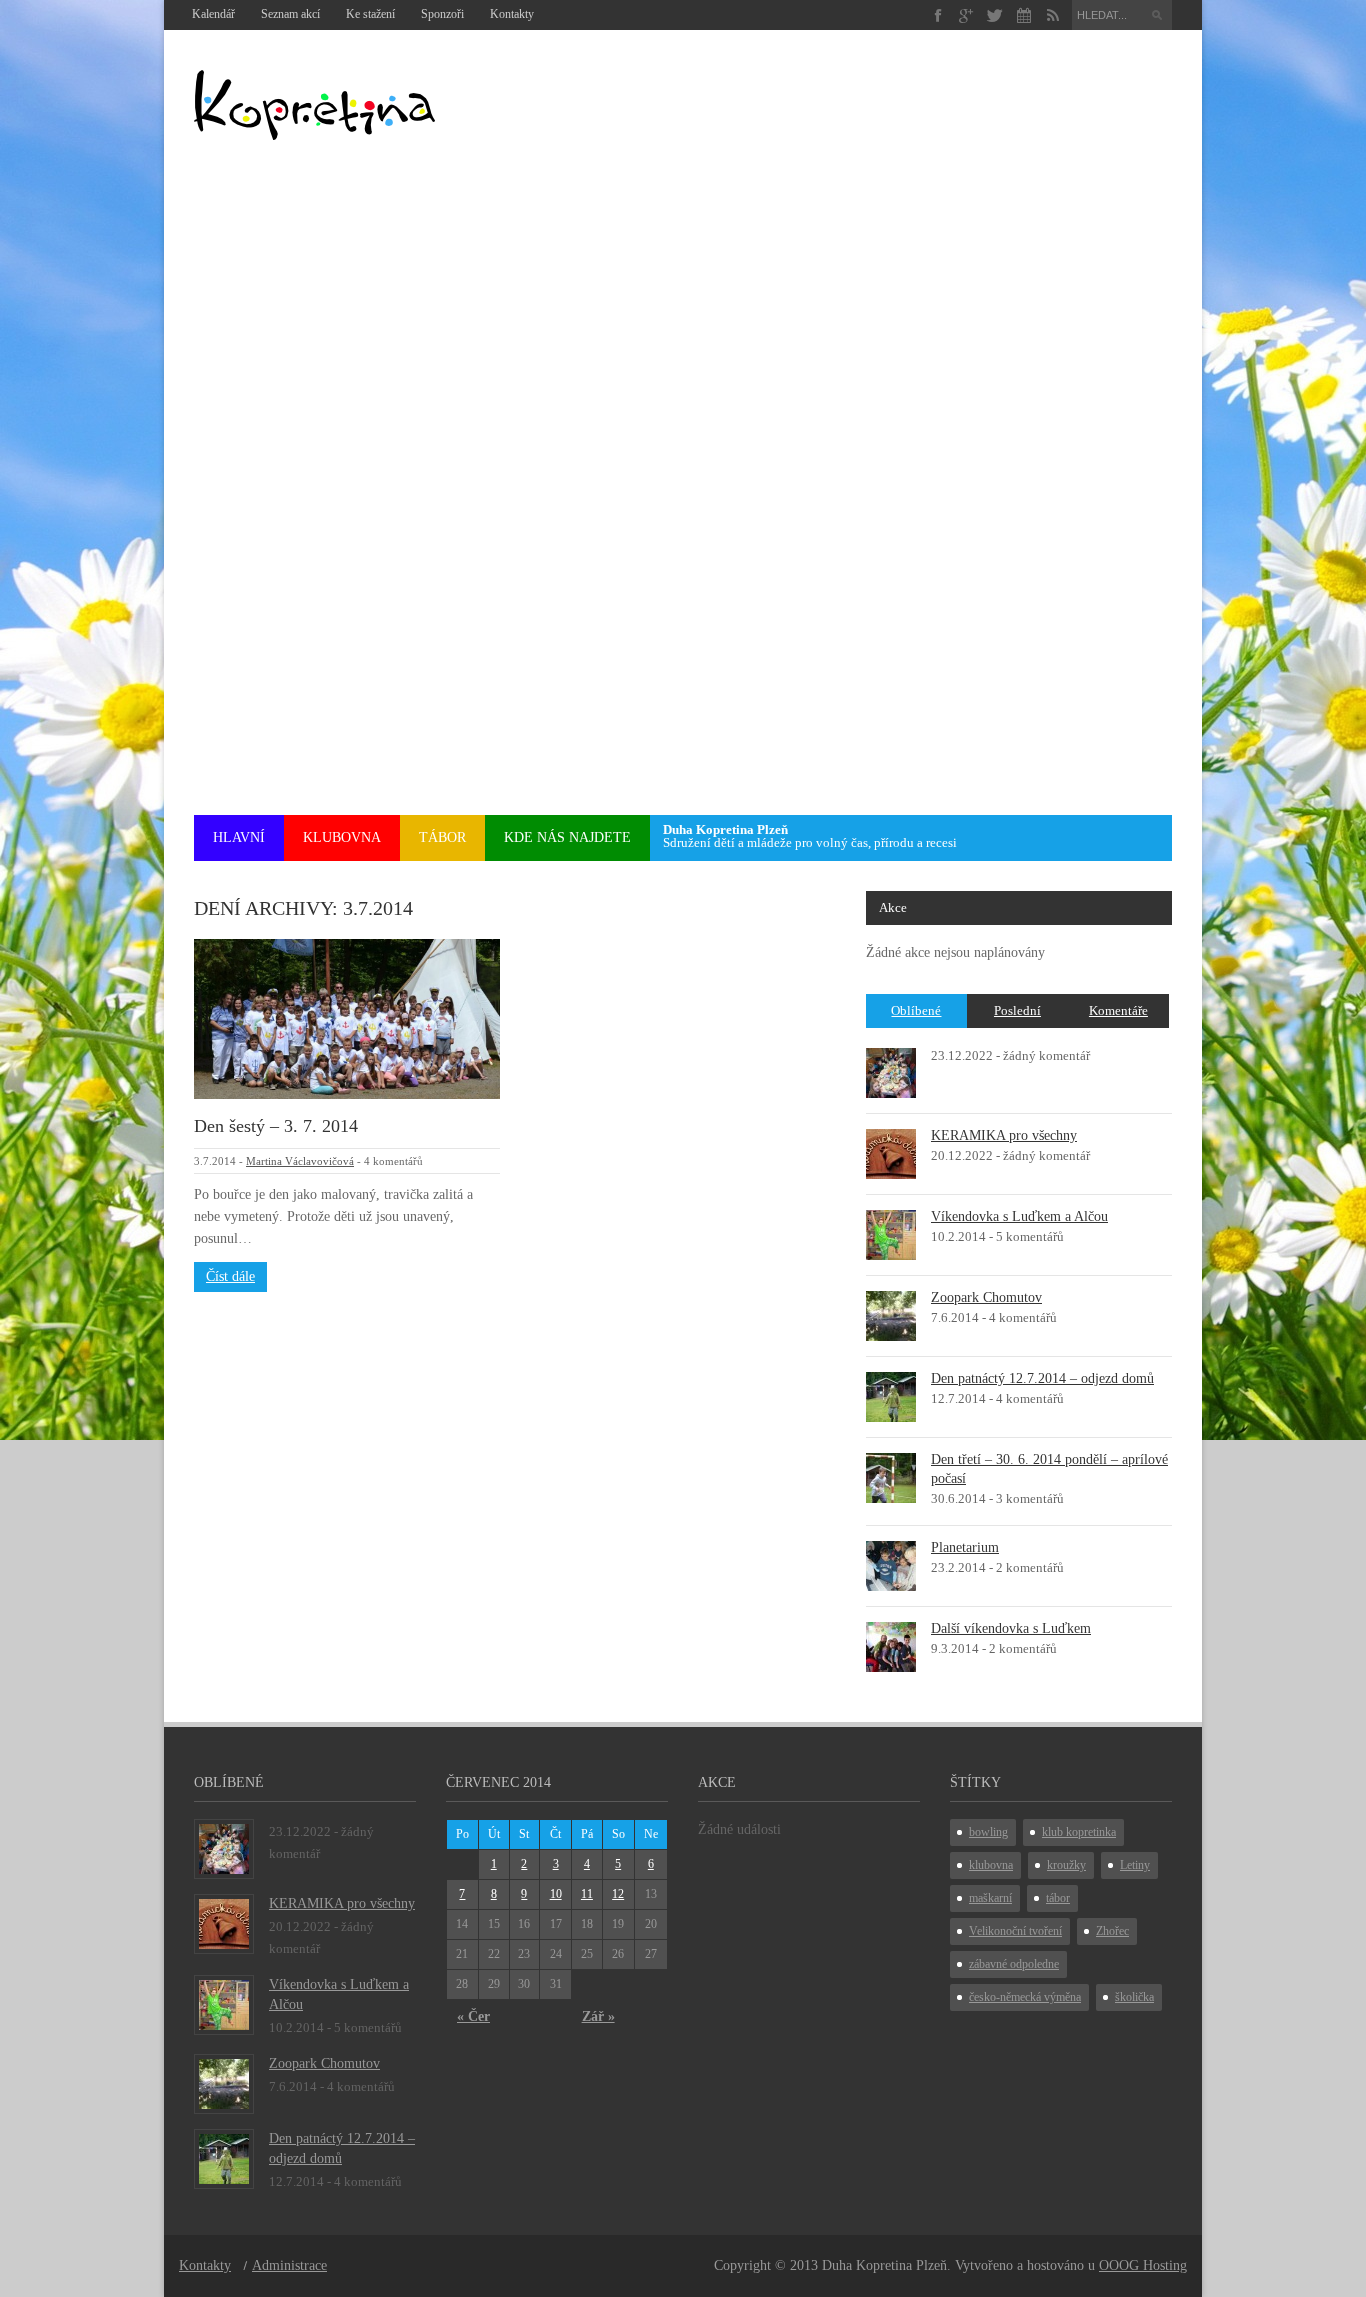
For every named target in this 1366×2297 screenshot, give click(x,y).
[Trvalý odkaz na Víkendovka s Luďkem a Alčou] (891, 1233)
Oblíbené (916, 1010)
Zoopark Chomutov (986, 1297)
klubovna (991, 1865)
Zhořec (1112, 1931)
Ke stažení (370, 14)
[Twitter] (995, 15)
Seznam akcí (290, 14)
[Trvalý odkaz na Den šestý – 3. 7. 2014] (347, 1017)
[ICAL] (1024, 15)
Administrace (289, 2265)
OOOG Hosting (1143, 2265)
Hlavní (239, 837)
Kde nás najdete (567, 837)
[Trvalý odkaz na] (891, 1071)
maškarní (990, 1898)
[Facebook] (937, 15)
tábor (1058, 1898)
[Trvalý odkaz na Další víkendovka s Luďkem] (891, 1645)
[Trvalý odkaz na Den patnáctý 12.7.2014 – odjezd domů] (891, 1395)
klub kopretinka (1079, 1832)
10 (556, 1894)
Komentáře (1118, 1010)
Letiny (1135, 1865)
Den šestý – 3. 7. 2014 (276, 1126)
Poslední (1017, 1010)
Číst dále (230, 1276)
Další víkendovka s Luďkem (1011, 1628)
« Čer (473, 2016)
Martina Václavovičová (300, 1161)
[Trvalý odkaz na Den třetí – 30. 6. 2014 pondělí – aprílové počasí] (891, 1476)
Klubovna (342, 837)
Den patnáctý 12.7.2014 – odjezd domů (1042, 1378)
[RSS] (1052, 15)
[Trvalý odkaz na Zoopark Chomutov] (891, 1314)
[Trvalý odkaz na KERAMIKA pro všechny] (891, 1152)
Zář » (598, 2016)
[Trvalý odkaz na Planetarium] (891, 1564)
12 (618, 1894)
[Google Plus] (966, 15)
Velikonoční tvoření (1015, 1931)
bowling (988, 1832)
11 (587, 1894)
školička (1134, 1997)
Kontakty (512, 14)
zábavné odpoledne (1014, 1964)
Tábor (442, 837)
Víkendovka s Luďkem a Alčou (1019, 1216)
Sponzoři (442, 14)
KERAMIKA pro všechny (1004, 1135)
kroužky (1066, 1865)
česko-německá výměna (1025, 1997)
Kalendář (213, 14)
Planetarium (965, 1547)
